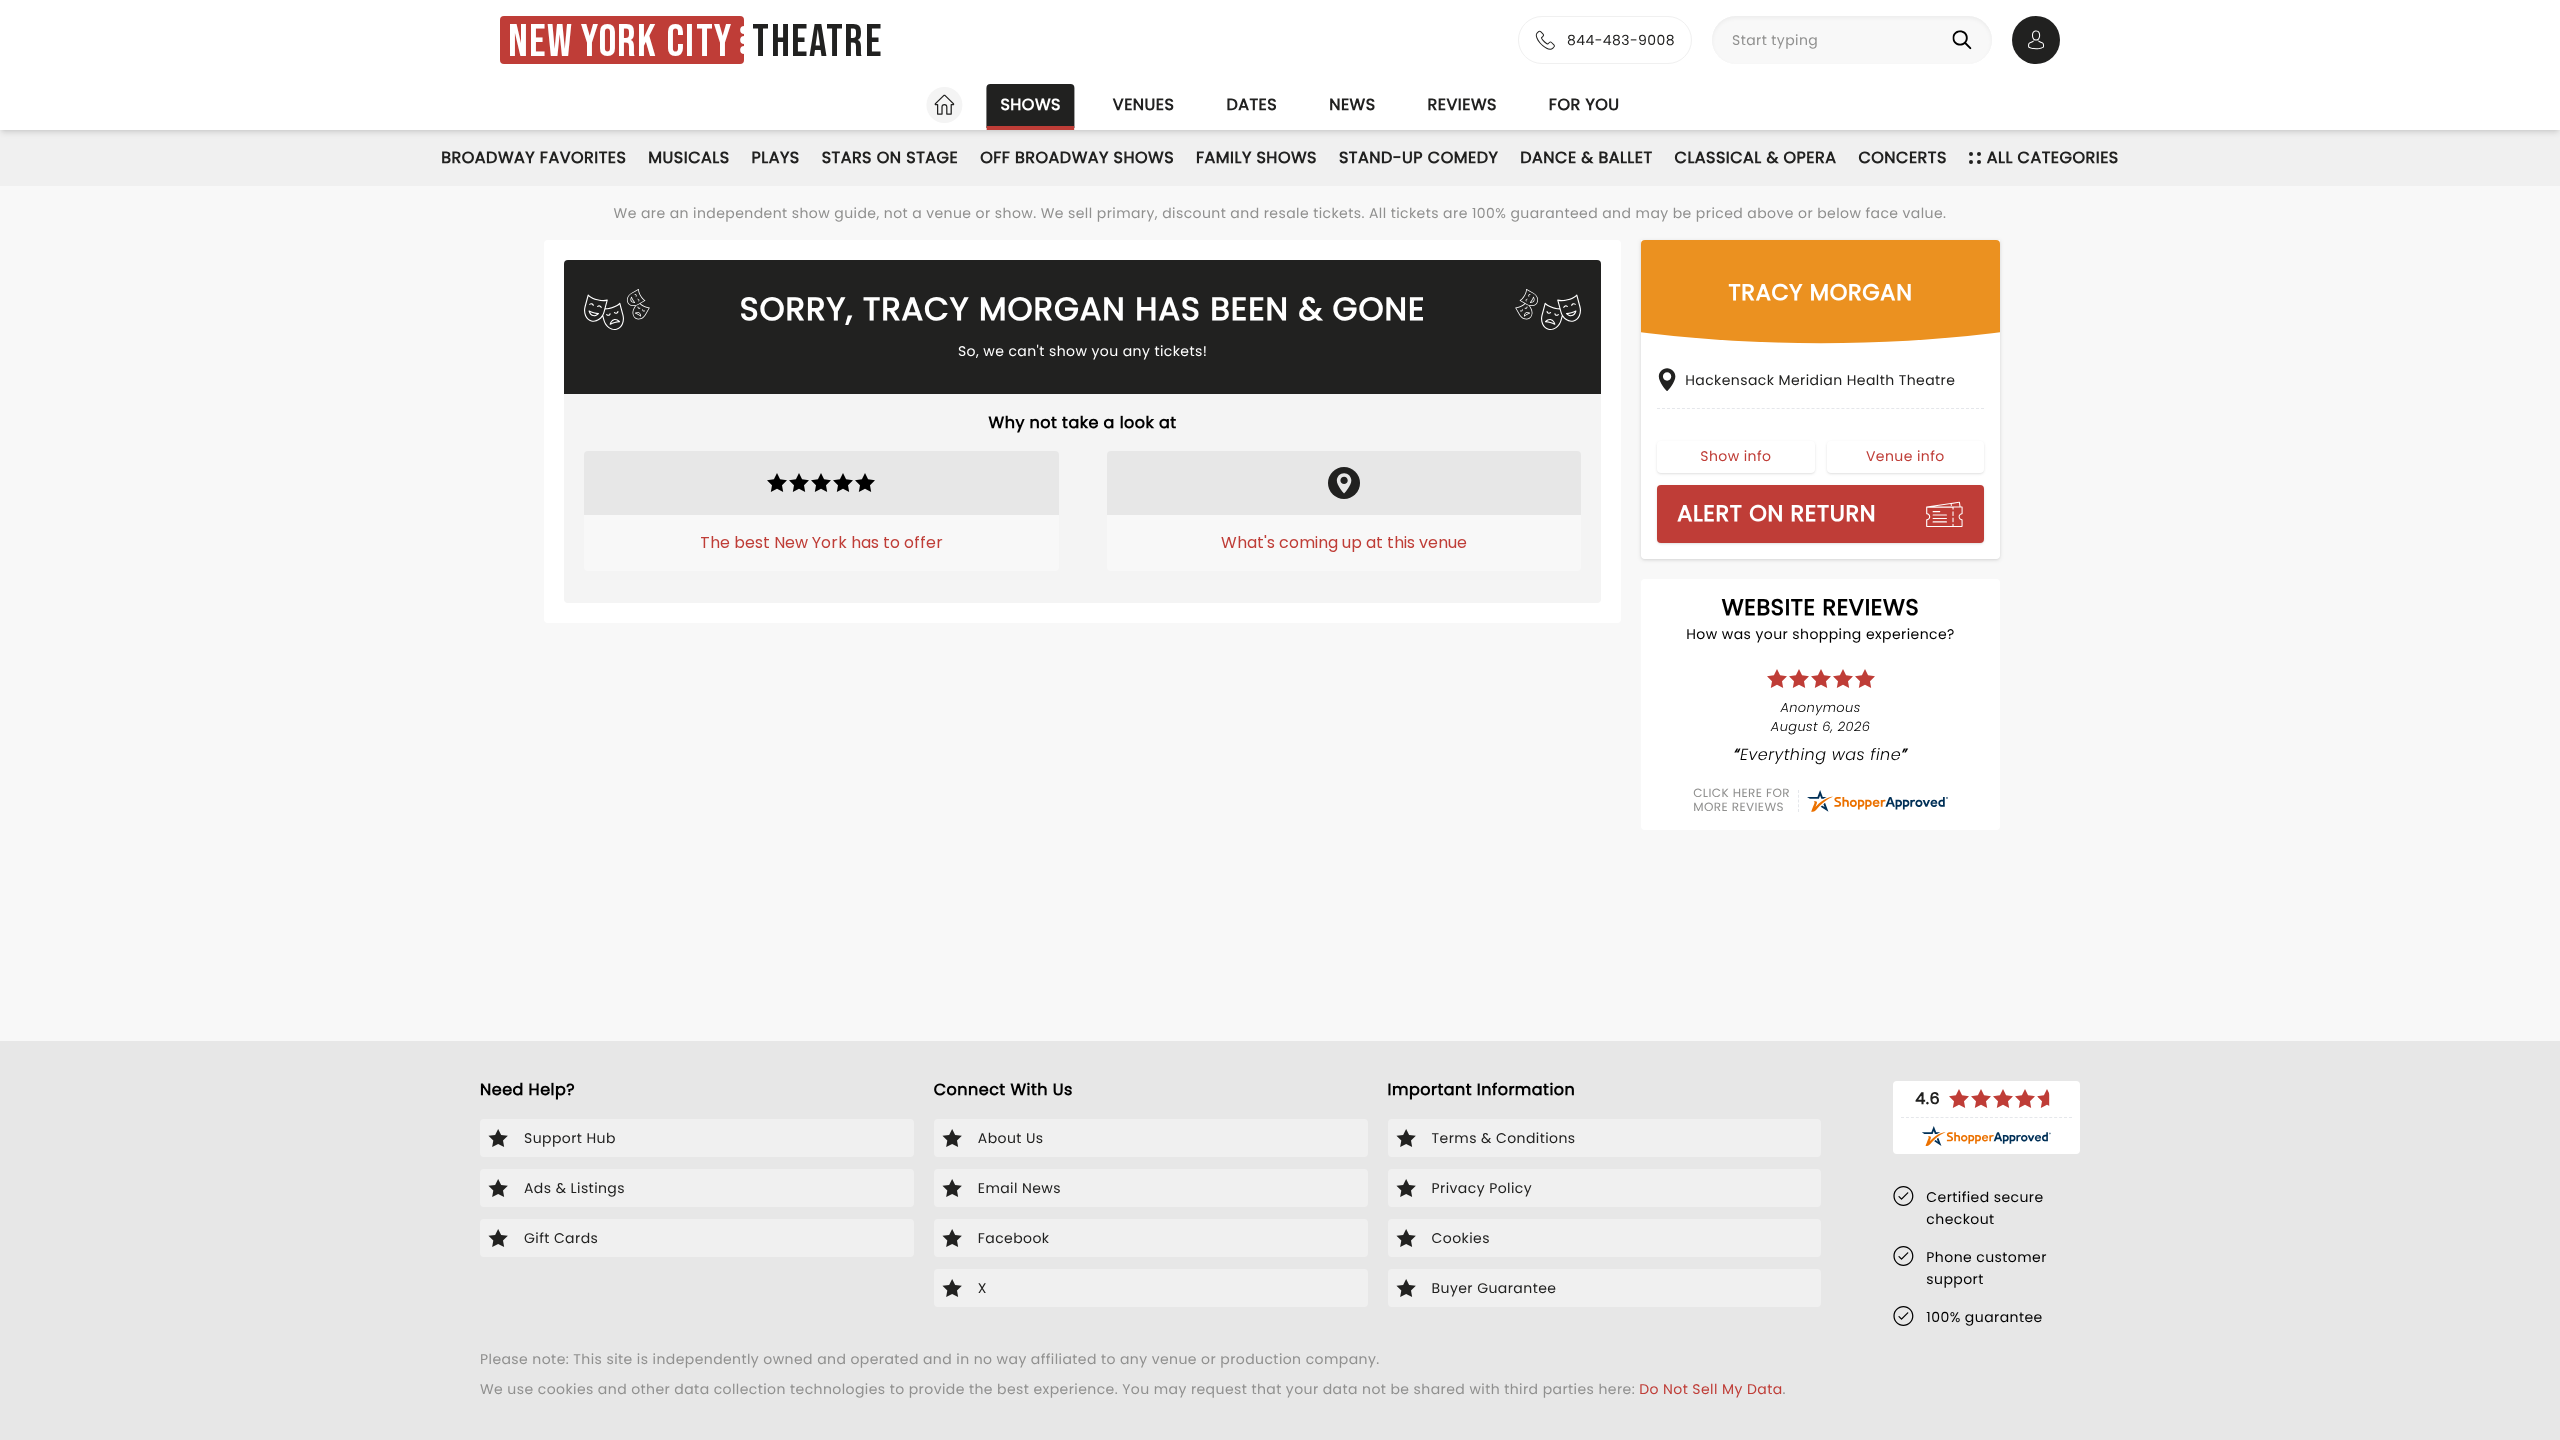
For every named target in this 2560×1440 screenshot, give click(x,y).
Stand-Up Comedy (1418, 157)
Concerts (1902, 157)
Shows (1030, 104)
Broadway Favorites (533, 157)
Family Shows (1256, 157)
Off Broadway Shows (1077, 157)
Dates (1251, 104)
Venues (1144, 104)
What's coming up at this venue (1344, 542)
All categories (2053, 157)
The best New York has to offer (821, 542)
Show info (1735, 456)
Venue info (1905, 456)
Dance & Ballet (1586, 157)
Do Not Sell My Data (1710, 1389)
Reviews (1462, 104)
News (1352, 104)
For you (1584, 104)
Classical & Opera (1756, 157)
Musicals (688, 157)
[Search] (1966, 40)
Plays (776, 157)
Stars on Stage (890, 157)
